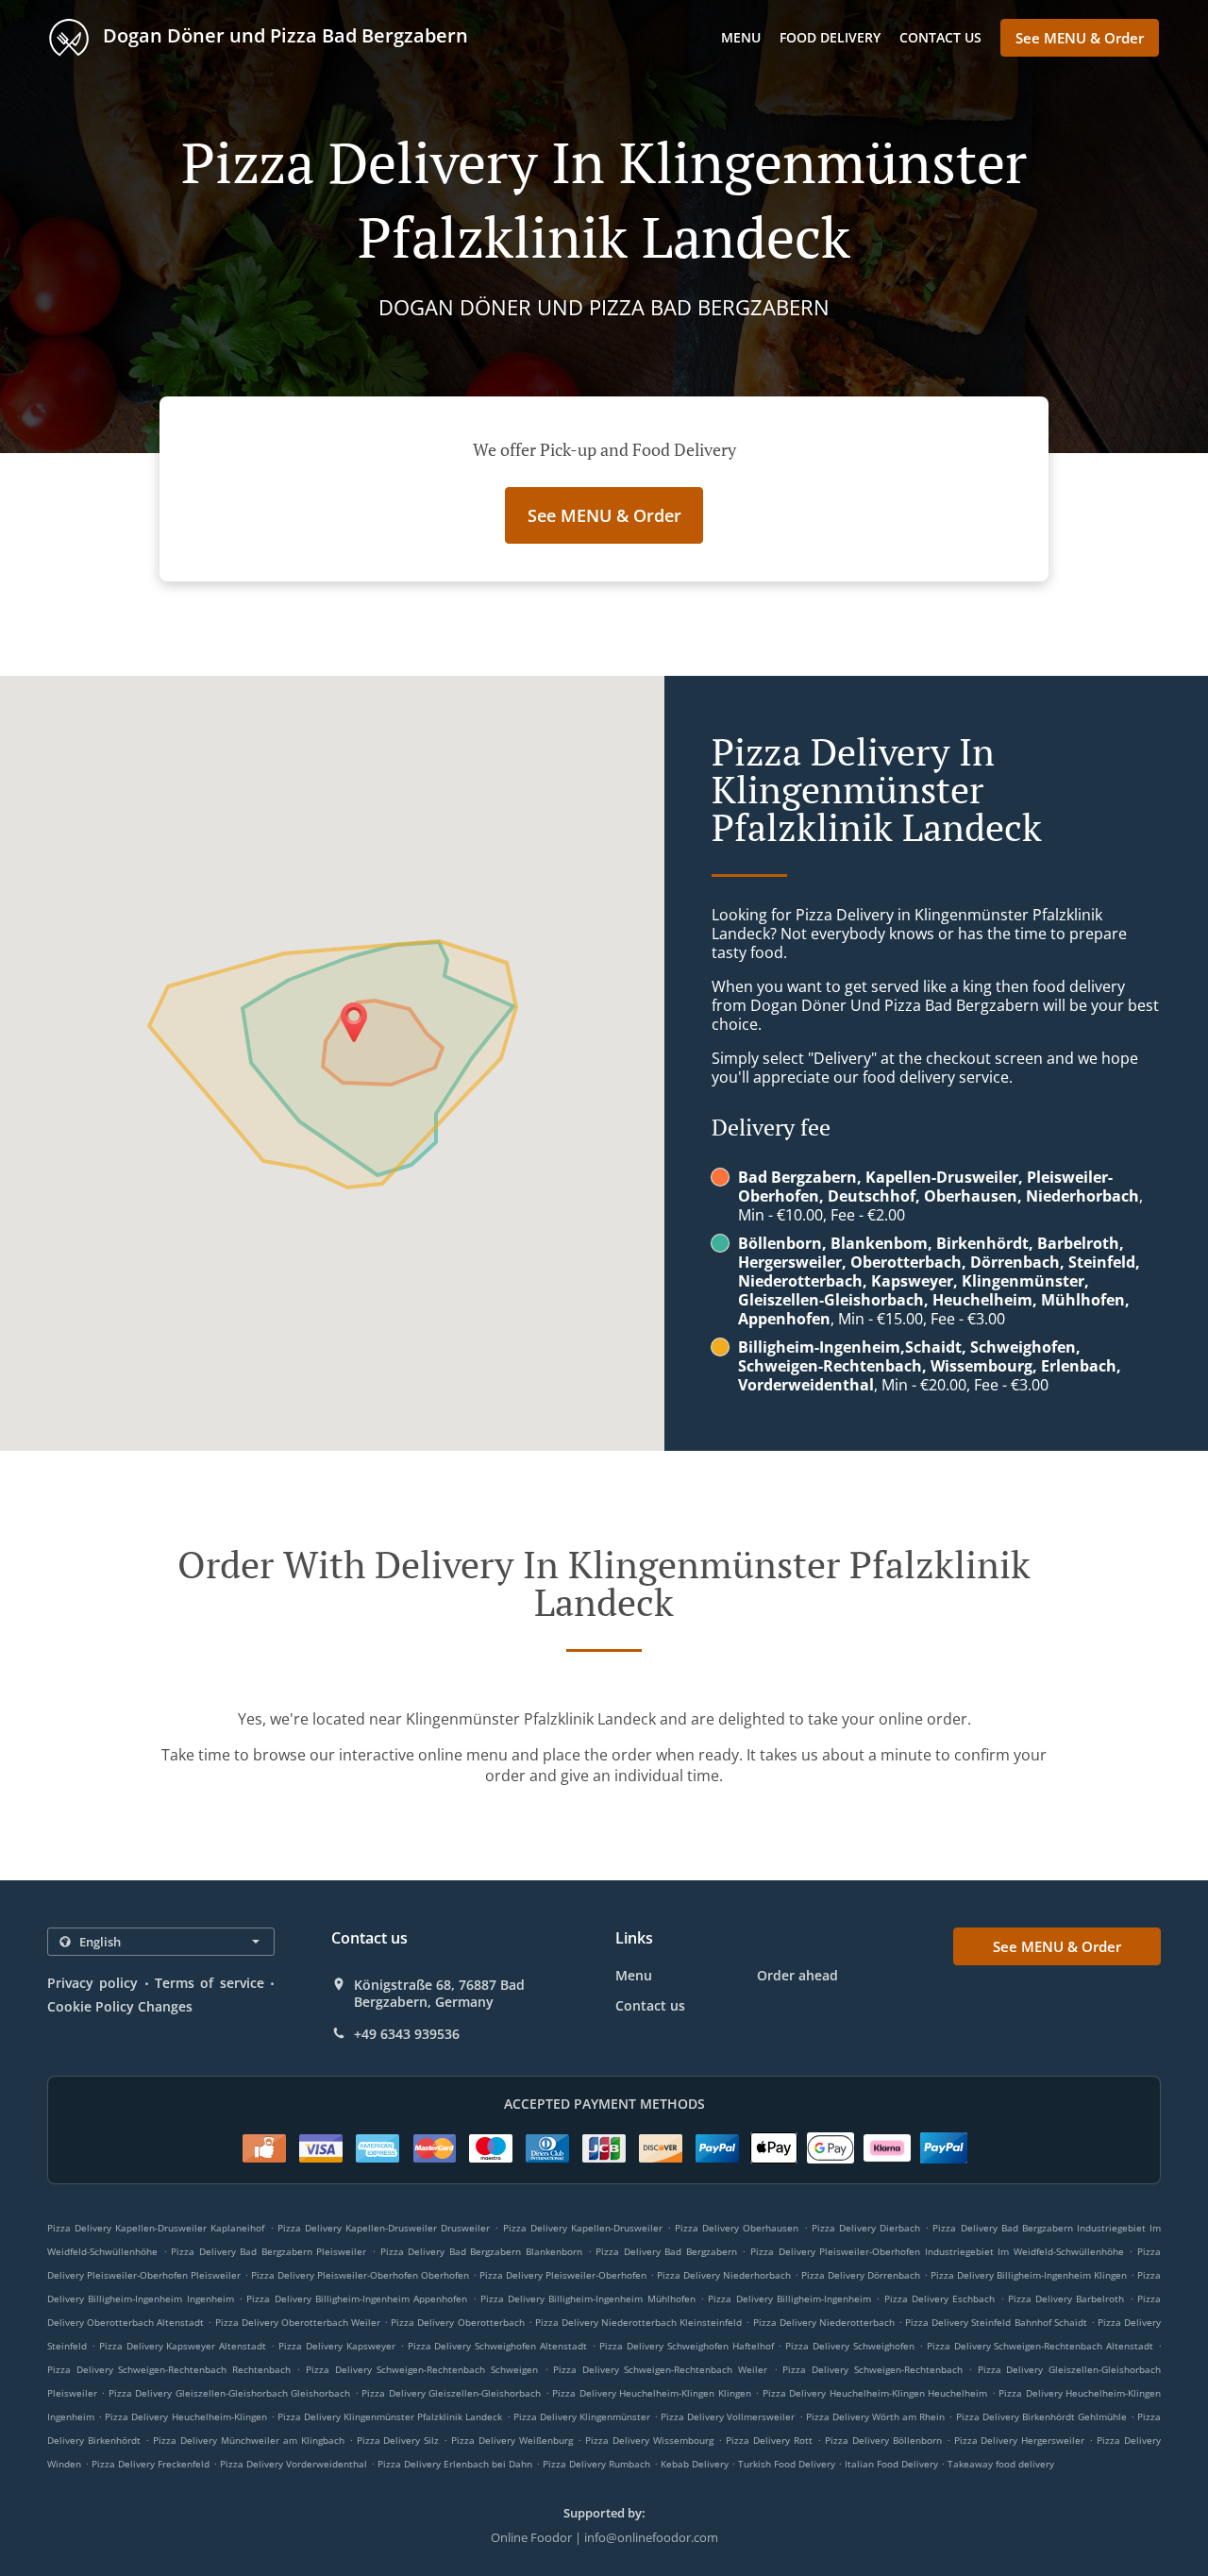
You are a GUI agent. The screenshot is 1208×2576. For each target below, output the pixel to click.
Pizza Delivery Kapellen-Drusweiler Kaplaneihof (156, 2228)
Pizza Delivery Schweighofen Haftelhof (687, 2346)
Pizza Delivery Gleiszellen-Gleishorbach (451, 2393)
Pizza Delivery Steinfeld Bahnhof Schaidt (996, 2322)
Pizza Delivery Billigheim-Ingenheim (789, 2298)
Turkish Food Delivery (788, 2464)
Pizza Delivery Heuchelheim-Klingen (185, 2416)
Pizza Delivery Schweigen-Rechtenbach (872, 2369)
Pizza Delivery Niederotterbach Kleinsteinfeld (638, 2322)
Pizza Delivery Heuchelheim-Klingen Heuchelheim (875, 2393)
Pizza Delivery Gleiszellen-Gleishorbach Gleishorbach (229, 2393)
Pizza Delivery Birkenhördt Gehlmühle (1041, 2416)
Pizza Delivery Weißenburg (512, 2440)
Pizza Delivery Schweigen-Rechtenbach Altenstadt (1040, 2346)
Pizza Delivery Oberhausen (737, 2228)
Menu (741, 37)
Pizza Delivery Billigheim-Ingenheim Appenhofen (357, 2298)
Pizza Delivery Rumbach (596, 2464)
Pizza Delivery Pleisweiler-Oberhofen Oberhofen (360, 2275)
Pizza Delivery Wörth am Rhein (876, 2416)
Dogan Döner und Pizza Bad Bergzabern (283, 35)
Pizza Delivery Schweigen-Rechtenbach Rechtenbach (169, 2369)
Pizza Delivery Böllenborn (883, 2440)
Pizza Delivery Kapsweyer (337, 2346)
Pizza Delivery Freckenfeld (151, 2464)
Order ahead (797, 1975)
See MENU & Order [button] (1080, 38)
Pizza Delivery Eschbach (940, 2298)
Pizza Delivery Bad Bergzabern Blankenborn (481, 2251)
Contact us (940, 37)
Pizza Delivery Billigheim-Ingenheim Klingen (1029, 2275)
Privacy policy (92, 1983)
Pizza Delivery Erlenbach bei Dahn (455, 2464)
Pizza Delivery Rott (769, 2440)
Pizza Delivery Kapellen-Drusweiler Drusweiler (384, 2228)
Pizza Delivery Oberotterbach (457, 2322)
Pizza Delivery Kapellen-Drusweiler (583, 2228)
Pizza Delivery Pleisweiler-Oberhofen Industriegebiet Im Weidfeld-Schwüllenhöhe (937, 2251)
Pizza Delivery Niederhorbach (724, 2275)
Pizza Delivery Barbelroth (1066, 2298)
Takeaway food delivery (1001, 2464)
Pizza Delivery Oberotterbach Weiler (298, 2322)
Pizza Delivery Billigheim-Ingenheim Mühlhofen (588, 2298)
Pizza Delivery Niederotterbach (824, 2322)
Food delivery (830, 37)
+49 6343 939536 (407, 2034)
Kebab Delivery (696, 2464)
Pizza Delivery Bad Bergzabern (666, 2251)
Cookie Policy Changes (120, 2006)
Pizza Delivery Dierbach (866, 2228)
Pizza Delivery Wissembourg (649, 2440)
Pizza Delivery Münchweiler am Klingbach (249, 2440)
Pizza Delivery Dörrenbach (861, 2275)
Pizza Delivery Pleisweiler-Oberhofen (563, 2275)
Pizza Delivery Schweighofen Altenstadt (498, 2346)
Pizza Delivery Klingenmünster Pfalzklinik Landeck (390, 2416)
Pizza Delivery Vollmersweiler (728, 2416)
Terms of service (210, 1983)
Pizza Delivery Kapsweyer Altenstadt (183, 2346)
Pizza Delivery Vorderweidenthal (294, 2464)
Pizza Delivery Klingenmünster (582, 2416)
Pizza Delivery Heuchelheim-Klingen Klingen (651, 2393)
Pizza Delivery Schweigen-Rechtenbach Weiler (660, 2369)
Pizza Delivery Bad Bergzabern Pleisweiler (268, 2251)
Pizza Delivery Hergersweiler (1020, 2440)
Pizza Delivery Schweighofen (850, 2346)
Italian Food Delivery (893, 2464)
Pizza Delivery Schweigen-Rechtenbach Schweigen (422, 2369)
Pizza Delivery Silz (398, 2440)
